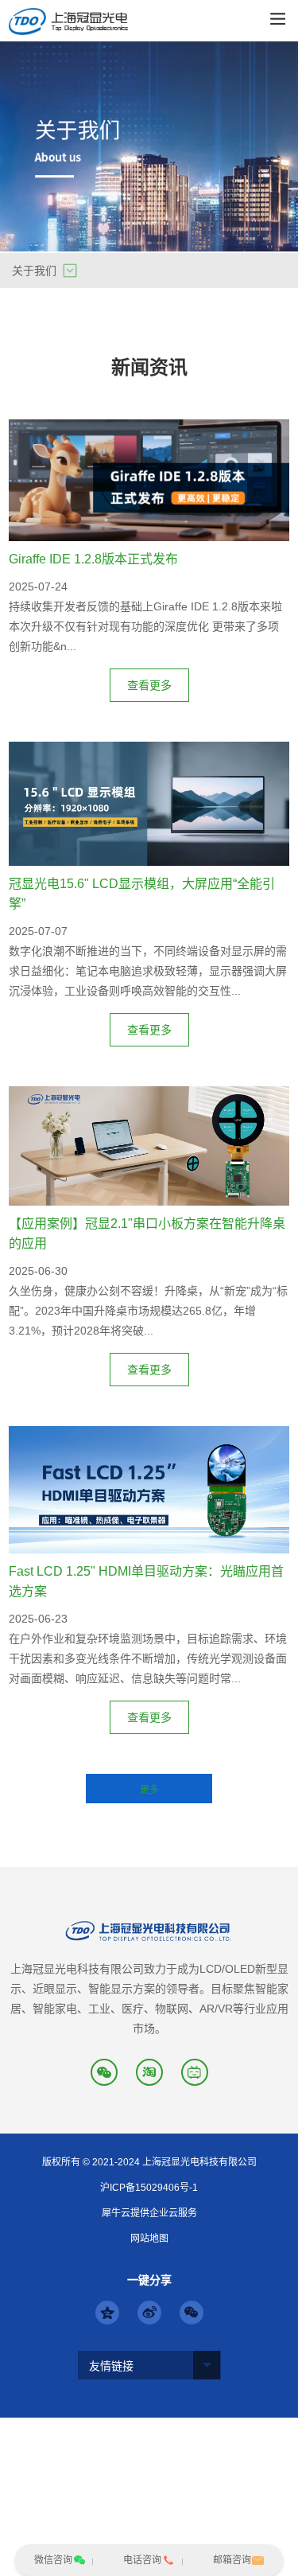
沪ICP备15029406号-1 (149, 2188)
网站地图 (149, 2239)
